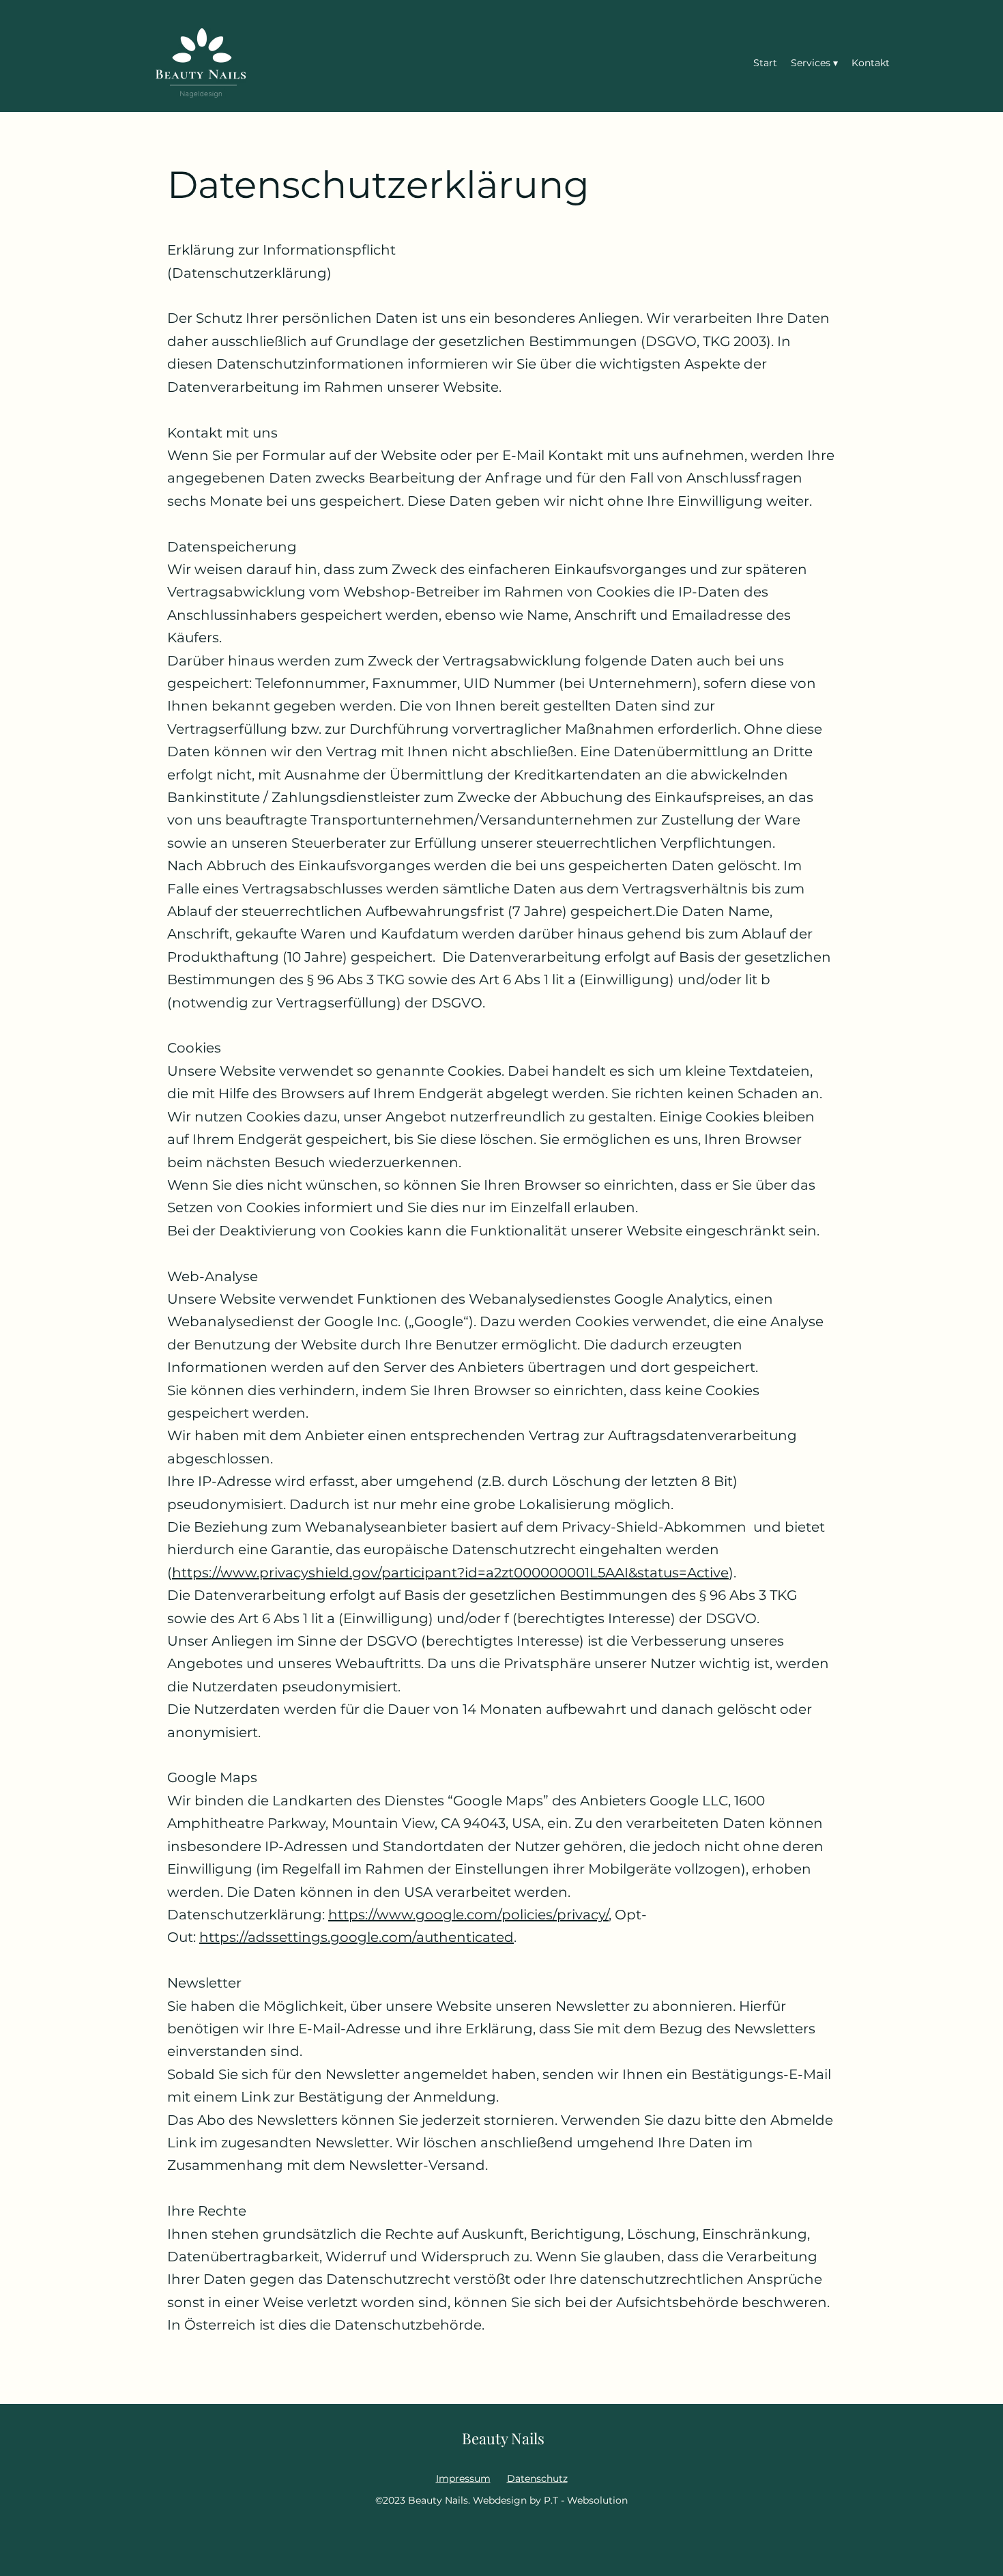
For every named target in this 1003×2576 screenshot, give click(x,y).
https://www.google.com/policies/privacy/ (468, 1915)
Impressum (463, 2478)
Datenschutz (537, 2478)
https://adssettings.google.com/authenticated (357, 1937)
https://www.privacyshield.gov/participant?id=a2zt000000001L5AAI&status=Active (450, 1573)
